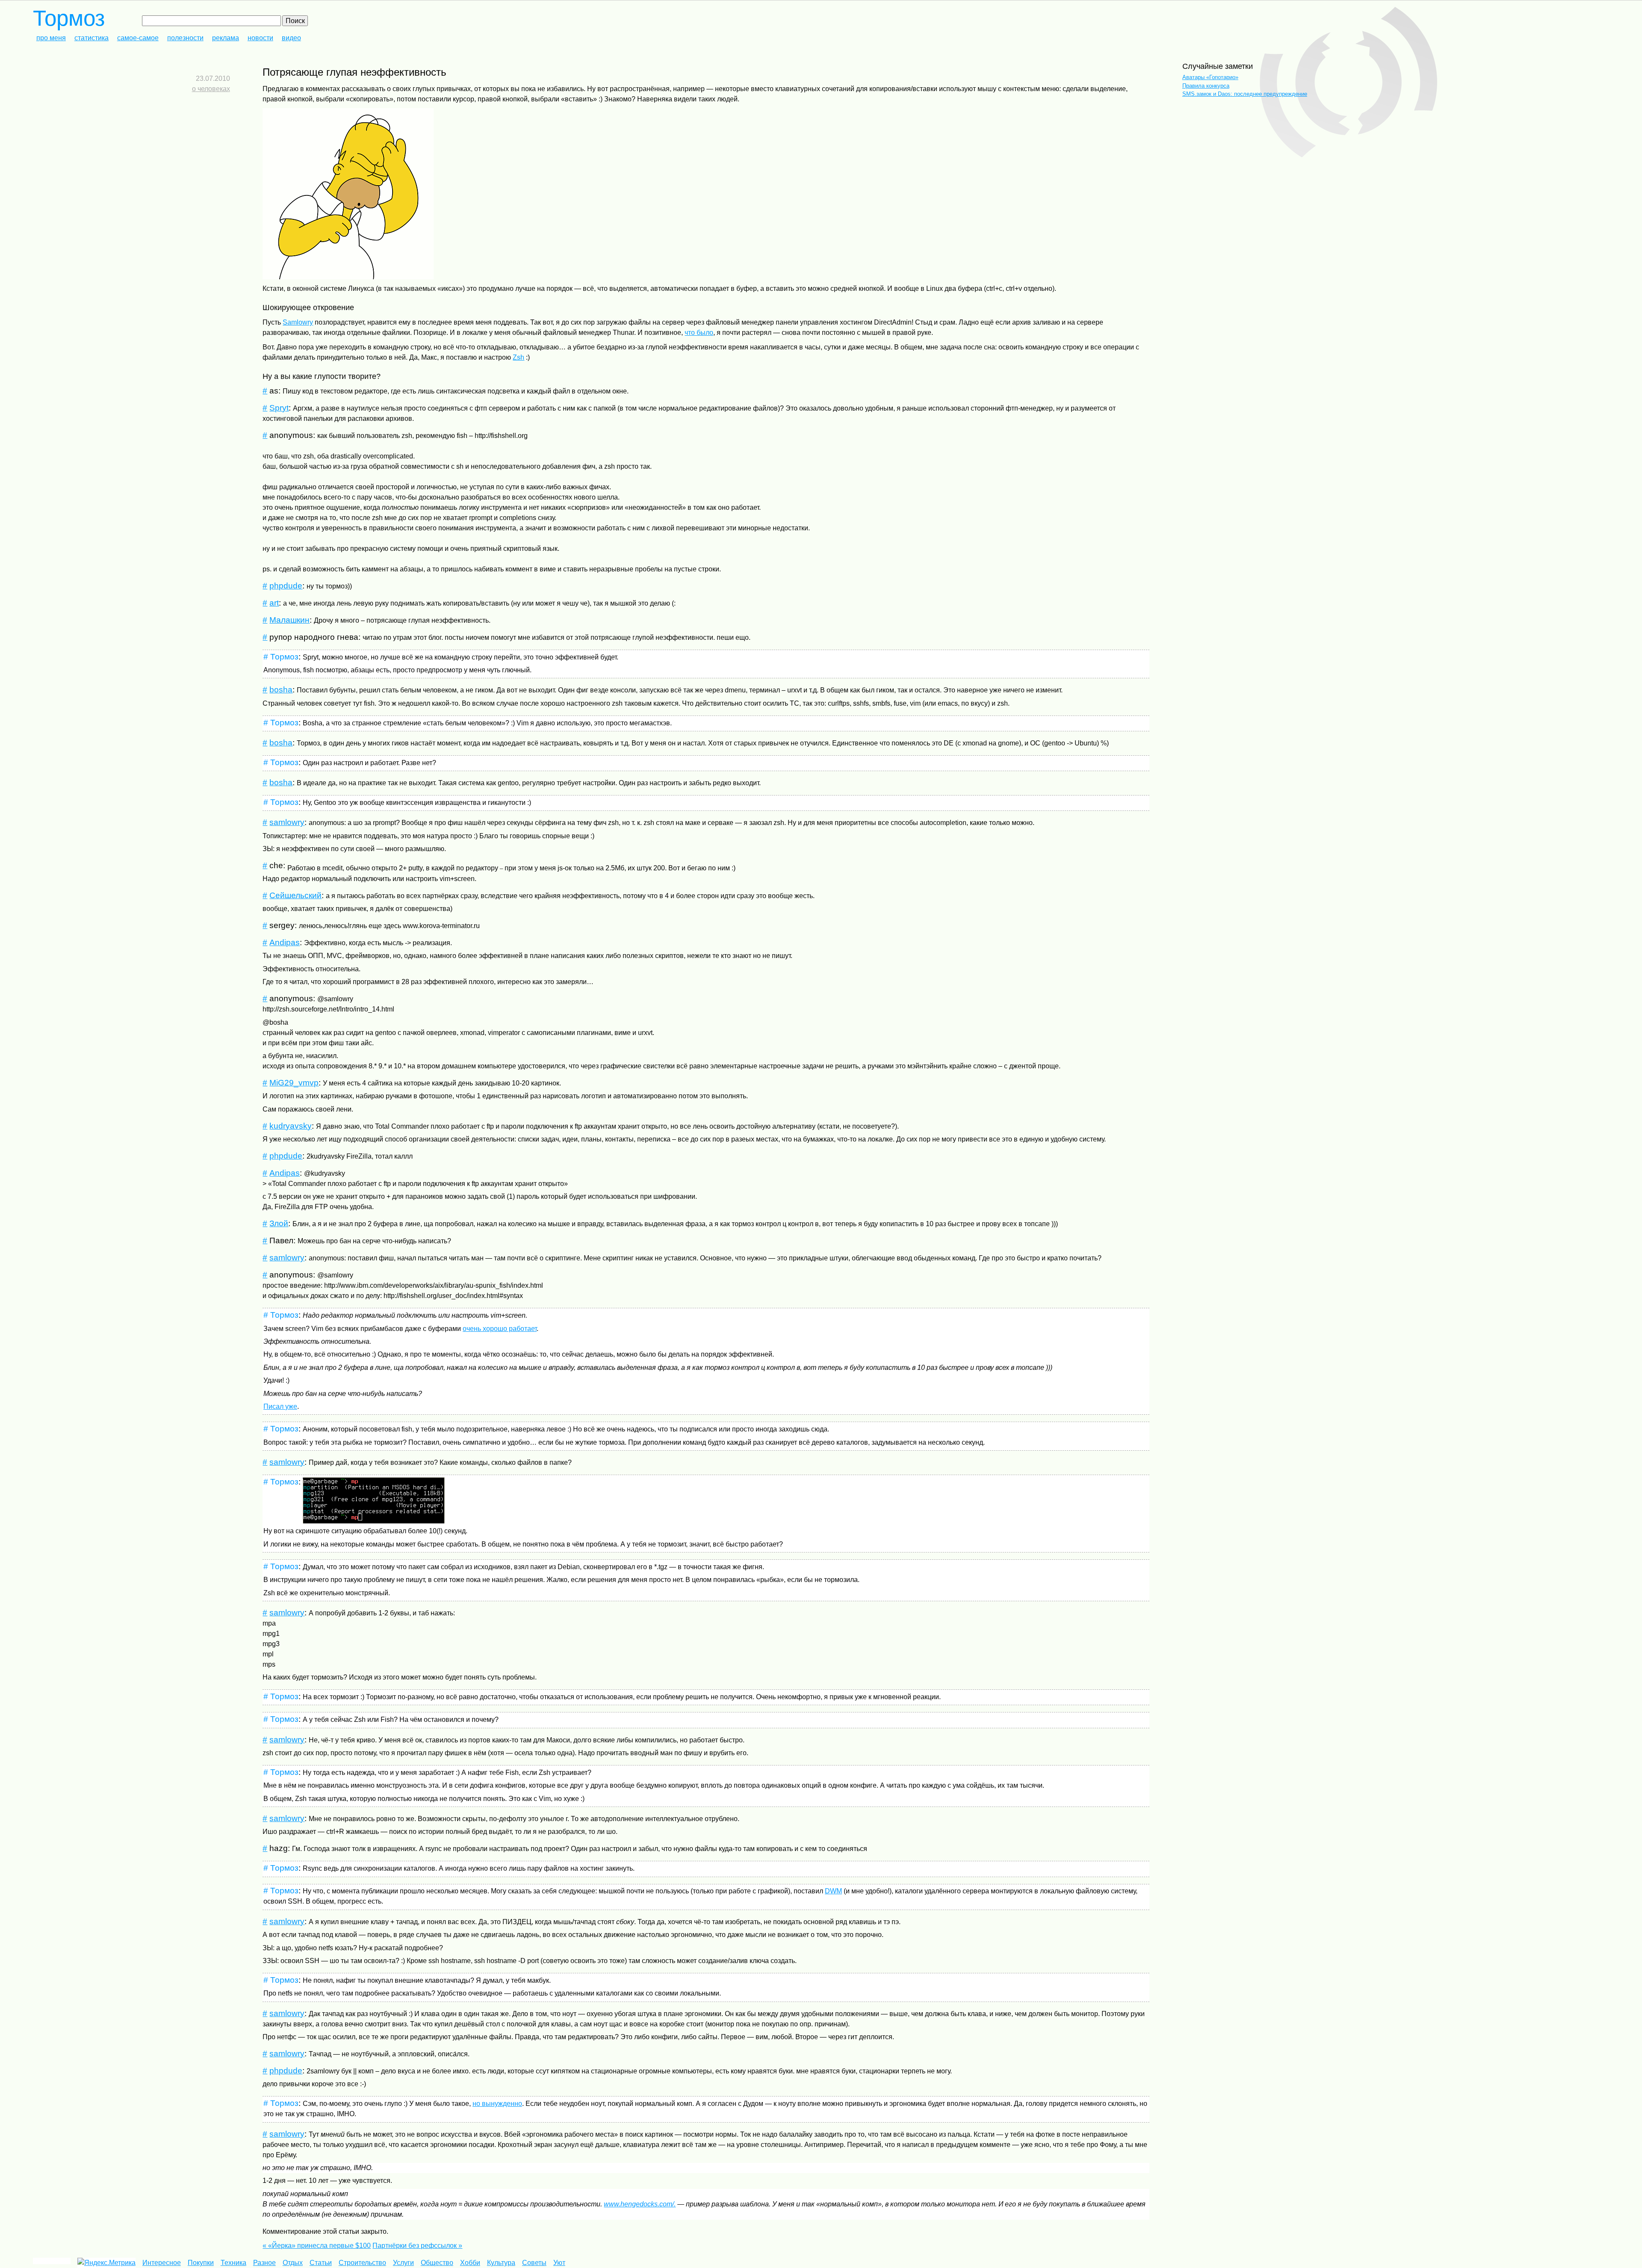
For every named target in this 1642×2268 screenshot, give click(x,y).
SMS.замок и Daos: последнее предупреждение (1245, 94)
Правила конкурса (1206, 86)
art (274, 603)
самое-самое (138, 38)
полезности (185, 38)
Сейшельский (295, 895)
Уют (559, 2263)
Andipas (285, 942)
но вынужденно (497, 2104)
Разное (264, 2263)
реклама (226, 38)
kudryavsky (291, 1126)
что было (699, 333)
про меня (51, 38)
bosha (281, 690)
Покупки (201, 2263)
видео (291, 38)
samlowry (287, 822)
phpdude (286, 586)
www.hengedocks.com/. (640, 2204)
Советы (534, 2263)
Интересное (162, 2263)
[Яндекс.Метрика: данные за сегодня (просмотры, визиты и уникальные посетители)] (106, 2263)
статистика (92, 38)
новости (260, 38)
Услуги (403, 2263)
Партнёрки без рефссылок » (417, 2246)
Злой (279, 1223)
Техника (233, 2263)
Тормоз (69, 18)
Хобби (470, 2263)
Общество (437, 2263)
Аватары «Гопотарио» (1210, 77)
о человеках (211, 89)
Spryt (279, 408)
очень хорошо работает (500, 1329)
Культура (501, 2263)
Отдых (293, 2263)
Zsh (518, 357)
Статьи (321, 2263)
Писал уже (280, 1406)
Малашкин (289, 620)
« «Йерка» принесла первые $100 (317, 2246)
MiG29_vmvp (294, 1083)
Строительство (362, 2263)
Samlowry (298, 322)
